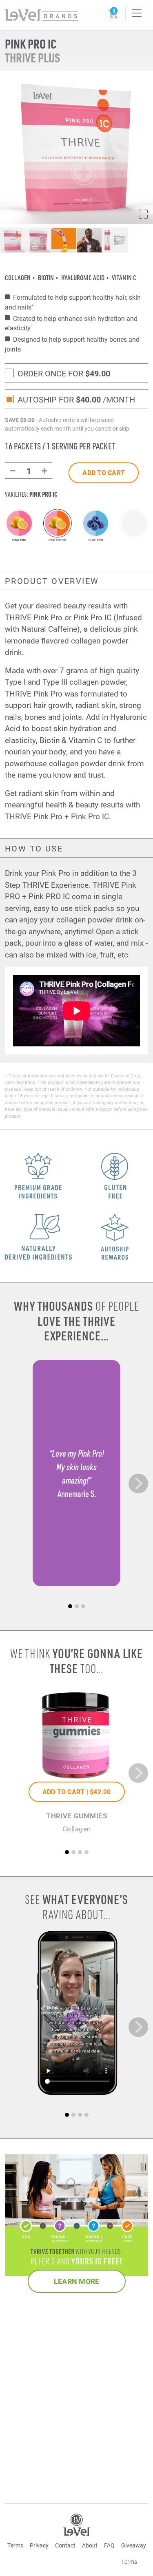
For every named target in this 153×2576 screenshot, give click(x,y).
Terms (15, 2545)
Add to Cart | (77, 1792)
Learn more (77, 2281)
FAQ (109, 2545)
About (90, 2545)
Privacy (39, 2545)
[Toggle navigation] (137, 13)
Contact (65, 2545)
